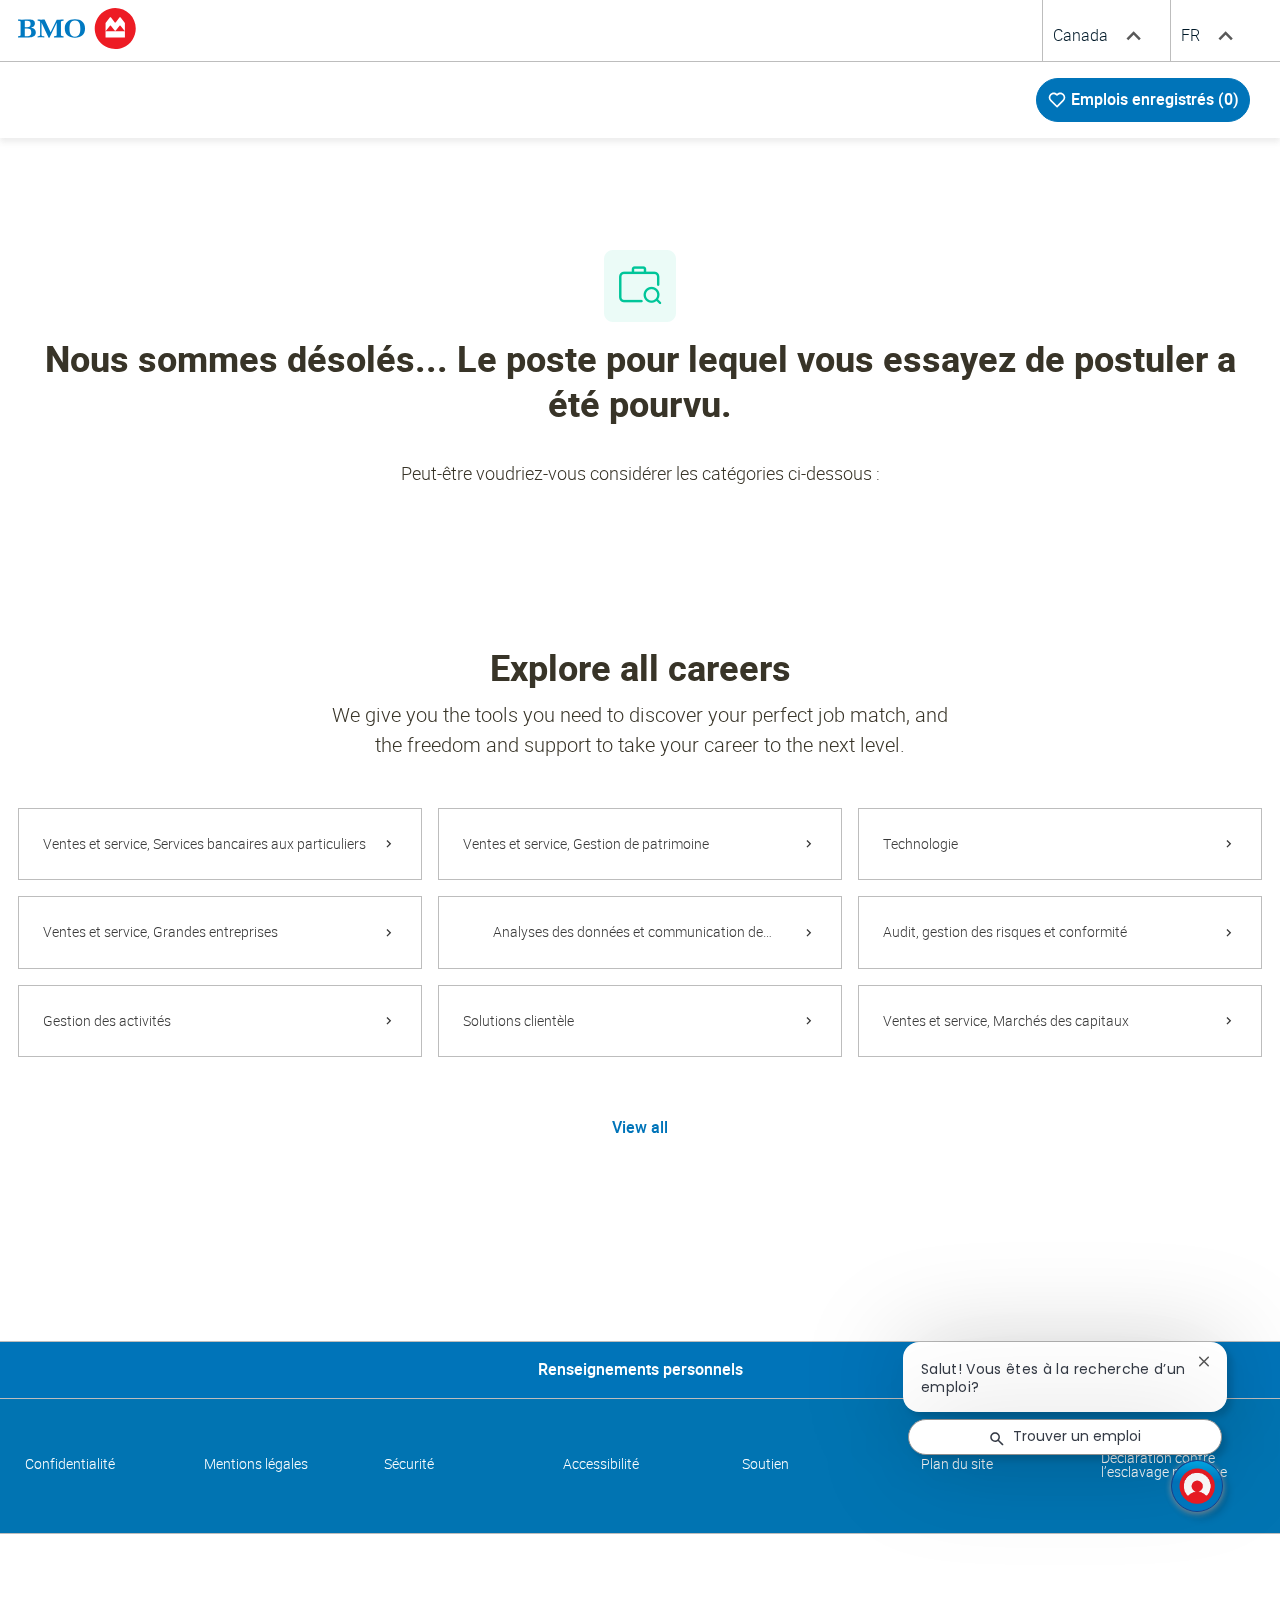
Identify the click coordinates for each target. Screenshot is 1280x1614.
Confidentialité (70, 1464)
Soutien (765, 1464)
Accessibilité (601, 1464)
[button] (640, 1127)
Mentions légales (256, 1464)
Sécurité (409, 1464)
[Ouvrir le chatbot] (1197, 1486)
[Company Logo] (77, 27)
